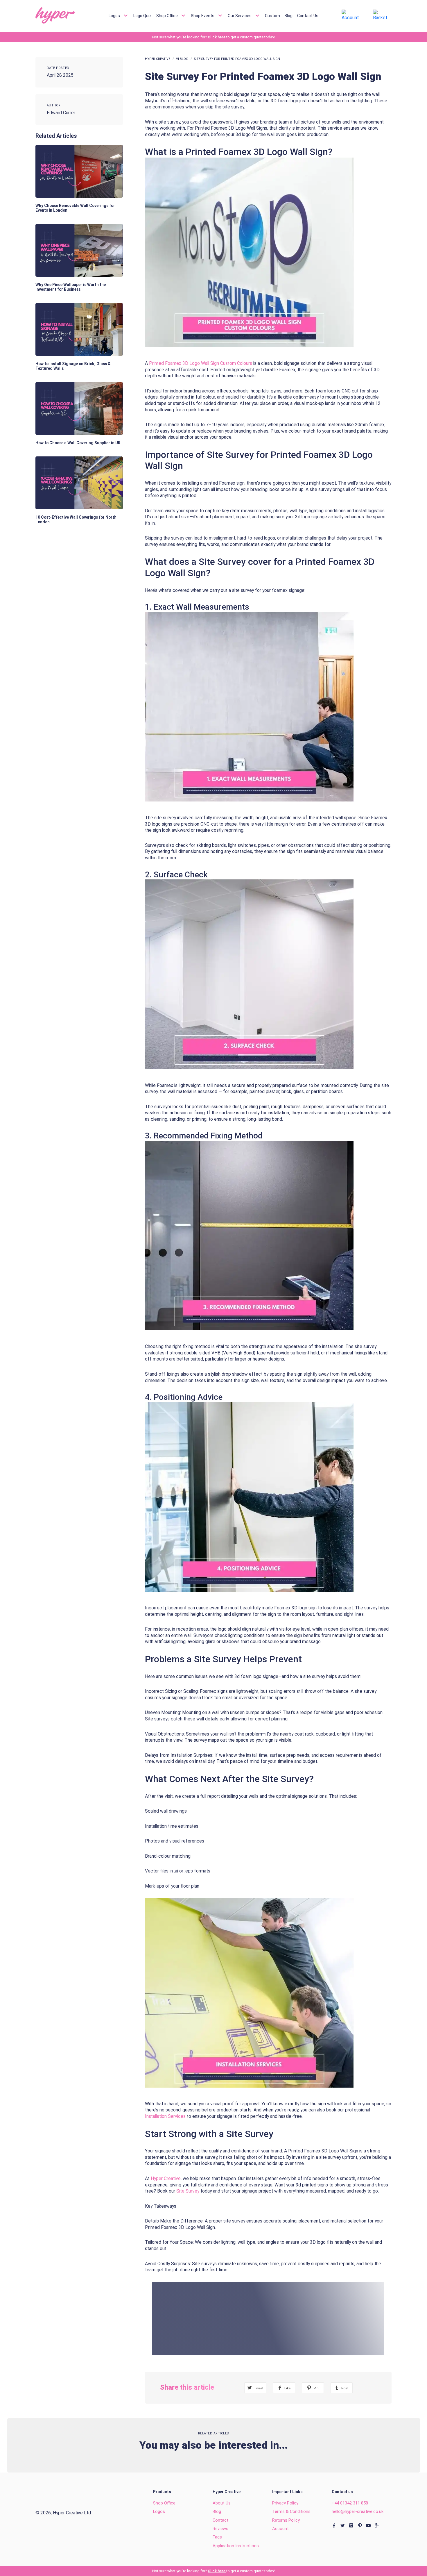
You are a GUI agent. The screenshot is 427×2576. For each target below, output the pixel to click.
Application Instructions (236, 2546)
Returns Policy (286, 2520)
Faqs (217, 2537)
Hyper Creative (158, 59)
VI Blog (182, 59)
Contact (220, 2520)
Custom (272, 15)
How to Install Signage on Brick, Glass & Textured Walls (73, 366)
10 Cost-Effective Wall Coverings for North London (76, 520)
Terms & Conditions (291, 2511)
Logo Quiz (142, 15)
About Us (222, 2503)
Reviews (220, 2529)
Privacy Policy (285, 2503)
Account (280, 2529)
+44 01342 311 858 (350, 2503)
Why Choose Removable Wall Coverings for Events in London (75, 208)
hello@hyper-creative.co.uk (358, 2511)
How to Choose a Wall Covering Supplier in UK (78, 443)
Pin (316, 2388)
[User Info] (352, 15)
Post (345, 2388)
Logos (115, 15)
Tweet (258, 2388)
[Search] (327, 16)
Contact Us (308, 15)
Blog (289, 15)
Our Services (240, 15)
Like (287, 2388)
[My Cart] (382, 15)
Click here (217, 37)
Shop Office (167, 15)
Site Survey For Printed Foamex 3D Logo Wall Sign (237, 59)
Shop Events (203, 15)
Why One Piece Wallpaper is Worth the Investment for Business (71, 287)
